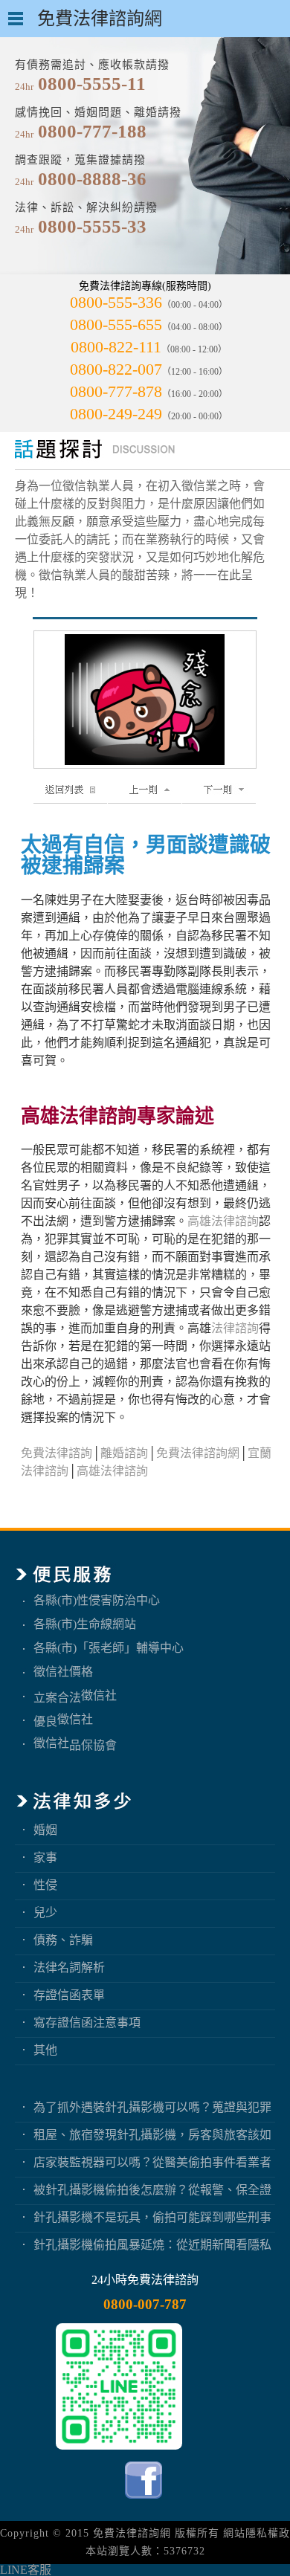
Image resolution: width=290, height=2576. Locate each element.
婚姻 (45, 1830)
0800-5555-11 (92, 84)
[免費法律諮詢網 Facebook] (145, 2502)
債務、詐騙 (63, 1940)
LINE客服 (26, 2570)
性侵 (45, 1885)
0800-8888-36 (92, 179)
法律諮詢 (235, 1328)
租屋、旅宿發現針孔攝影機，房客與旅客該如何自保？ (152, 2135)
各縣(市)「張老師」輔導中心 (109, 1648)
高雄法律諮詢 (223, 1221)
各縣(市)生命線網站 (85, 1624)
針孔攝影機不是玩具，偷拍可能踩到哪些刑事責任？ (152, 2217)
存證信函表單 (69, 1995)
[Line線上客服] (119, 2386)
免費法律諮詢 (57, 1453)
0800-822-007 (116, 369)
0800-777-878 (116, 391)
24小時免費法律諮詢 (145, 2280)
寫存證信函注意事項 (87, 2023)
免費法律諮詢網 (198, 1453)
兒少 (45, 1912)
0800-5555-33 (92, 226)
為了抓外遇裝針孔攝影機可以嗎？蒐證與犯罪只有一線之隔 (152, 2107)
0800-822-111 (116, 347)
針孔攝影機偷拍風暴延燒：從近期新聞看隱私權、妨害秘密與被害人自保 (152, 2245)
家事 (45, 1857)
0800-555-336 (116, 302)
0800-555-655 (116, 325)
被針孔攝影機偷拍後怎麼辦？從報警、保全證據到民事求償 (152, 2190)
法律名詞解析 (69, 1967)
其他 (45, 2050)
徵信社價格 (63, 1672)
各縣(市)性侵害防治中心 (97, 1600)
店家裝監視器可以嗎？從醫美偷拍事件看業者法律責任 (152, 2162)
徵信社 (99, 1695)
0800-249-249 (116, 414)
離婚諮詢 (124, 1453)
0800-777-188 (92, 131)
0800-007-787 (145, 2304)
